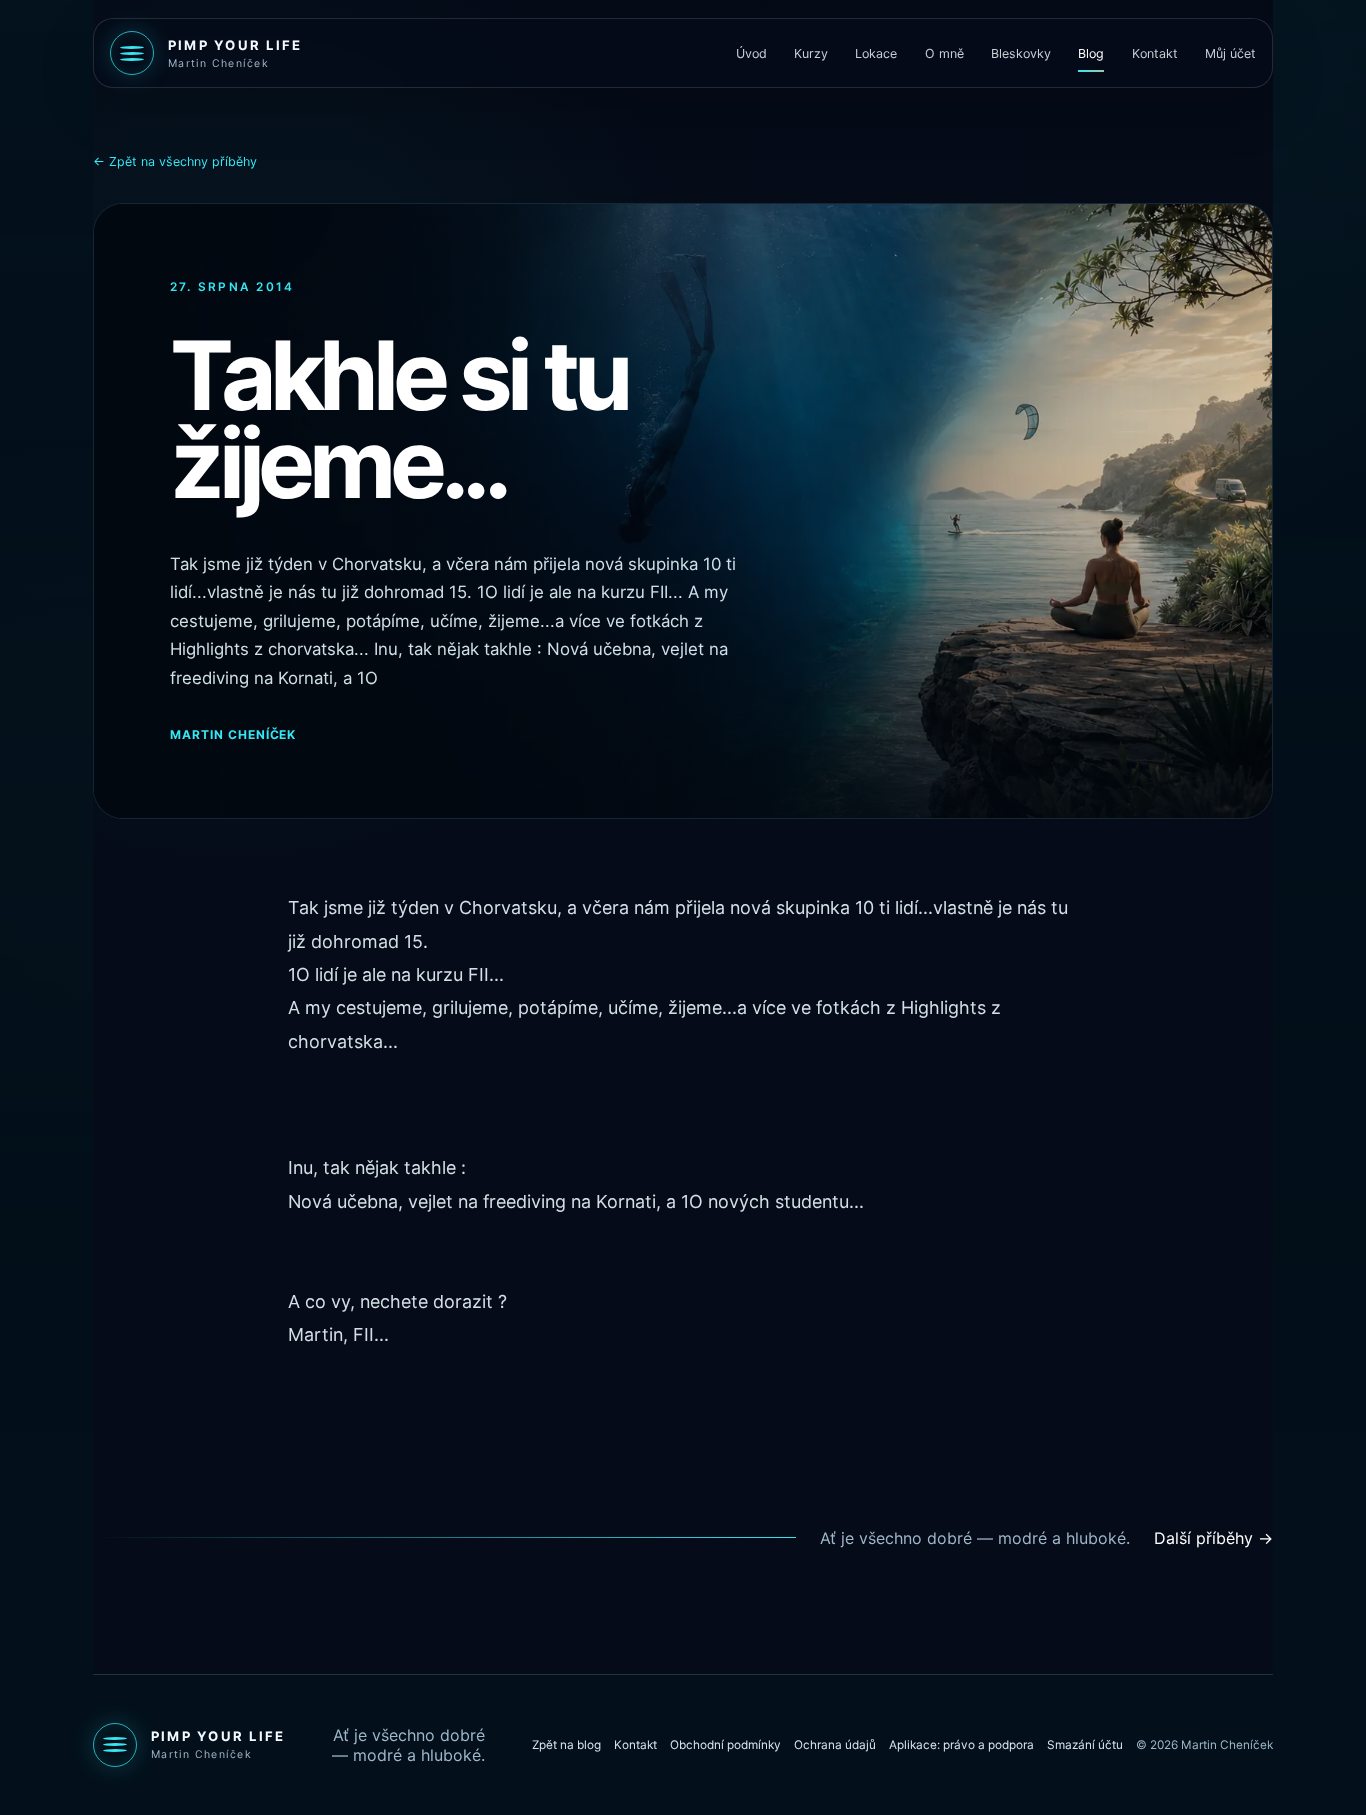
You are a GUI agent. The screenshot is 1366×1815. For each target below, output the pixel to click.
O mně (944, 53)
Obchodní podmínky (725, 1745)
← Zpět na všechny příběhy (175, 161)
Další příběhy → (1213, 1538)
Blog (1091, 53)
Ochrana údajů (835, 1745)
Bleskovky (1021, 53)
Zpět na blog (566, 1745)
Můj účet (1230, 53)
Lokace (876, 53)
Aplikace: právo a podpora (961, 1745)
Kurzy (811, 53)
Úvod (751, 53)
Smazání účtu (1085, 1745)
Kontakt (1155, 53)
